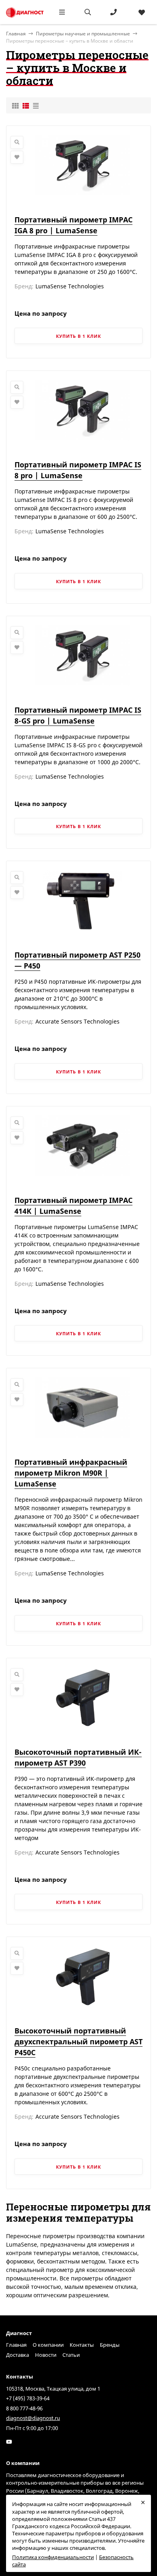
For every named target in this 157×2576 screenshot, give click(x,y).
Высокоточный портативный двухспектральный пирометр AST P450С (78, 2041)
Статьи (71, 2355)
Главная (16, 2345)
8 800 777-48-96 (24, 2408)
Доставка (18, 2355)
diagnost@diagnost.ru (33, 2418)
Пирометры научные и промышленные (83, 34)
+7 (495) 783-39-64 (28, 2398)
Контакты (82, 2345)
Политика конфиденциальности (53, 2557)
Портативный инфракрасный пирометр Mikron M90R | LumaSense (71, 1473)
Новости (46, 2355)
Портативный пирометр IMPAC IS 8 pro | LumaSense (78, 470)
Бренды (110, 2345)
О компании (48, 2345)
